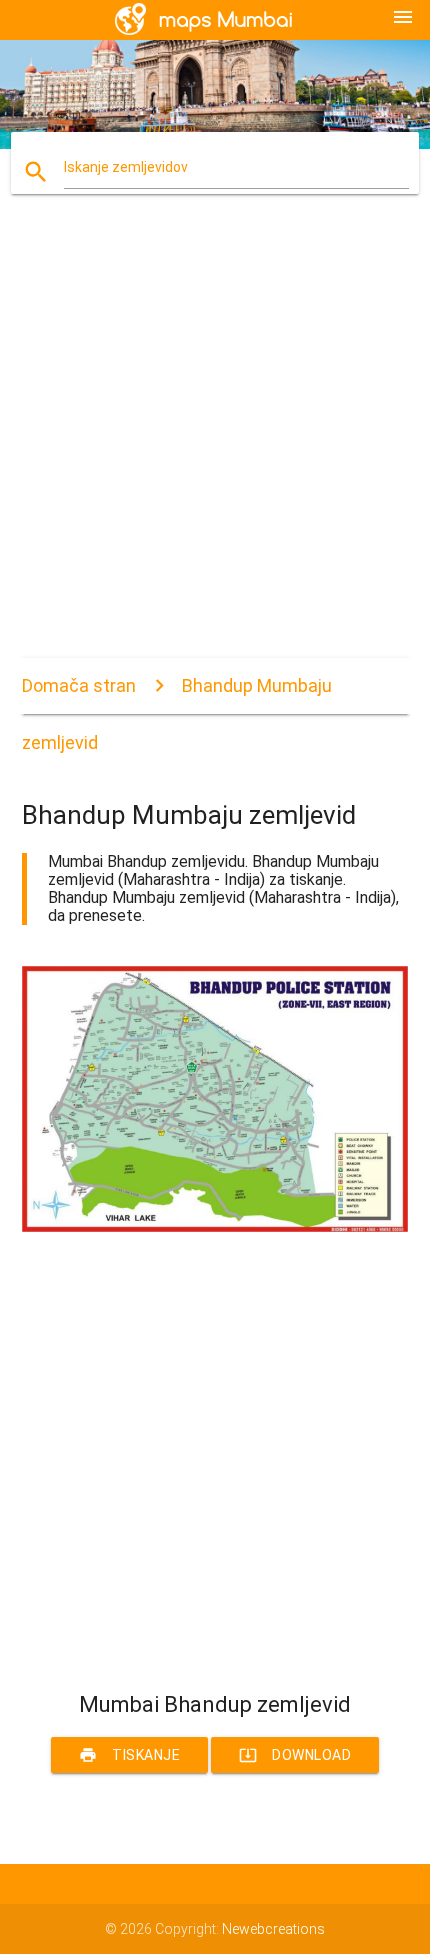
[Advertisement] (215, 443)
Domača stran (79, 685)
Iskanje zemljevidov (126, 167)
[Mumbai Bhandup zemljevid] (215, 1227)
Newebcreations (273, 1929)
